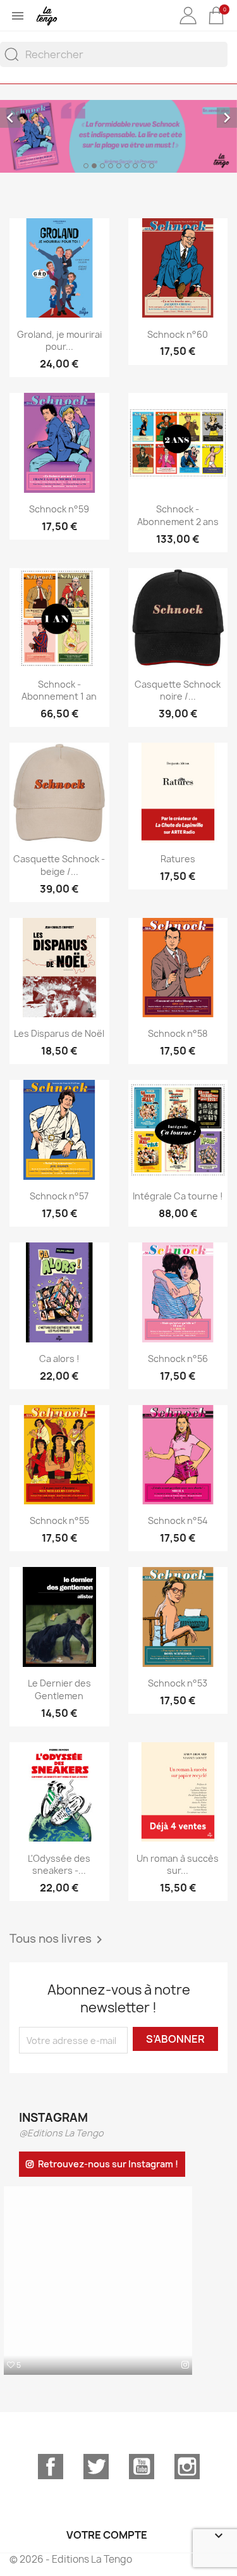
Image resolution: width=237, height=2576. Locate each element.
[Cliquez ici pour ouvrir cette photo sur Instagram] (185, 2365)
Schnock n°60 (178, 334)
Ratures (178, 859)
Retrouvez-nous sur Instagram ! (108, 2164)
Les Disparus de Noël (59, 1033)
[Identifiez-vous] (188, 25)
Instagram (187, 2467)
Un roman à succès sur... (178, 1865)
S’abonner (175, 2039)
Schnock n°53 (178, 1683)
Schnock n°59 (59, 509)
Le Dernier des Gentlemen (59, 1689)
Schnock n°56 (178, 1359)
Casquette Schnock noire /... (178, 690)
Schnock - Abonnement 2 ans (178, 515)
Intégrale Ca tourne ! (178, 1196)
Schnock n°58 (178, 1033)
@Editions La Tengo (61, 2133)
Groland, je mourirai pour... (59, 341)
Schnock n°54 (178, 1520)
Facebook (51, 2467)
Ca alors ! (59, 1359)
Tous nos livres (58, 1940)
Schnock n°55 (59, 1520)
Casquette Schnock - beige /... (59, 865)
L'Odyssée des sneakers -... (59, 1865)
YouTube (142, 2467)
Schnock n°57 (59, 1196)
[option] (118, 136)
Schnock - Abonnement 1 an (59, 690)
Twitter (96, 2467)
